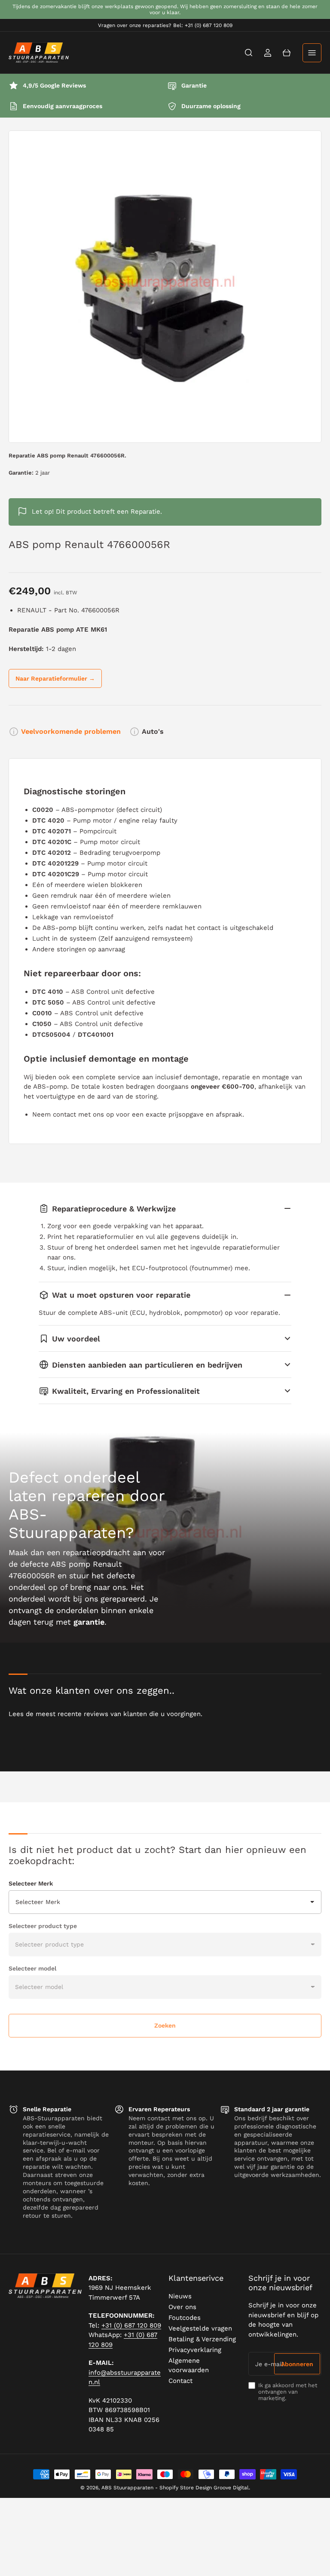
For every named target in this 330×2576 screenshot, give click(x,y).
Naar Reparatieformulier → (55, 678)
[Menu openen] (312, 53)
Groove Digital (231, 2488)
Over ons (182, 2307)
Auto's (153, 731)
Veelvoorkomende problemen (71, 731)
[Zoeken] (249, 53)
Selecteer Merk (31, 1883)
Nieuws (180, 2296)
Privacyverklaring (195, 2350)
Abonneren (297, 2364)
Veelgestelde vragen (200, 2328)
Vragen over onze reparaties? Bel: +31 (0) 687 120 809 (165, 25)
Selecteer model (32, 1968)
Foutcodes (185, 2318)
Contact (180, 2381)
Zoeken (165, 2025)
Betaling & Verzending (202, 2339)
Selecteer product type (43, 1926)
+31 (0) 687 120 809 (131, 2325)
